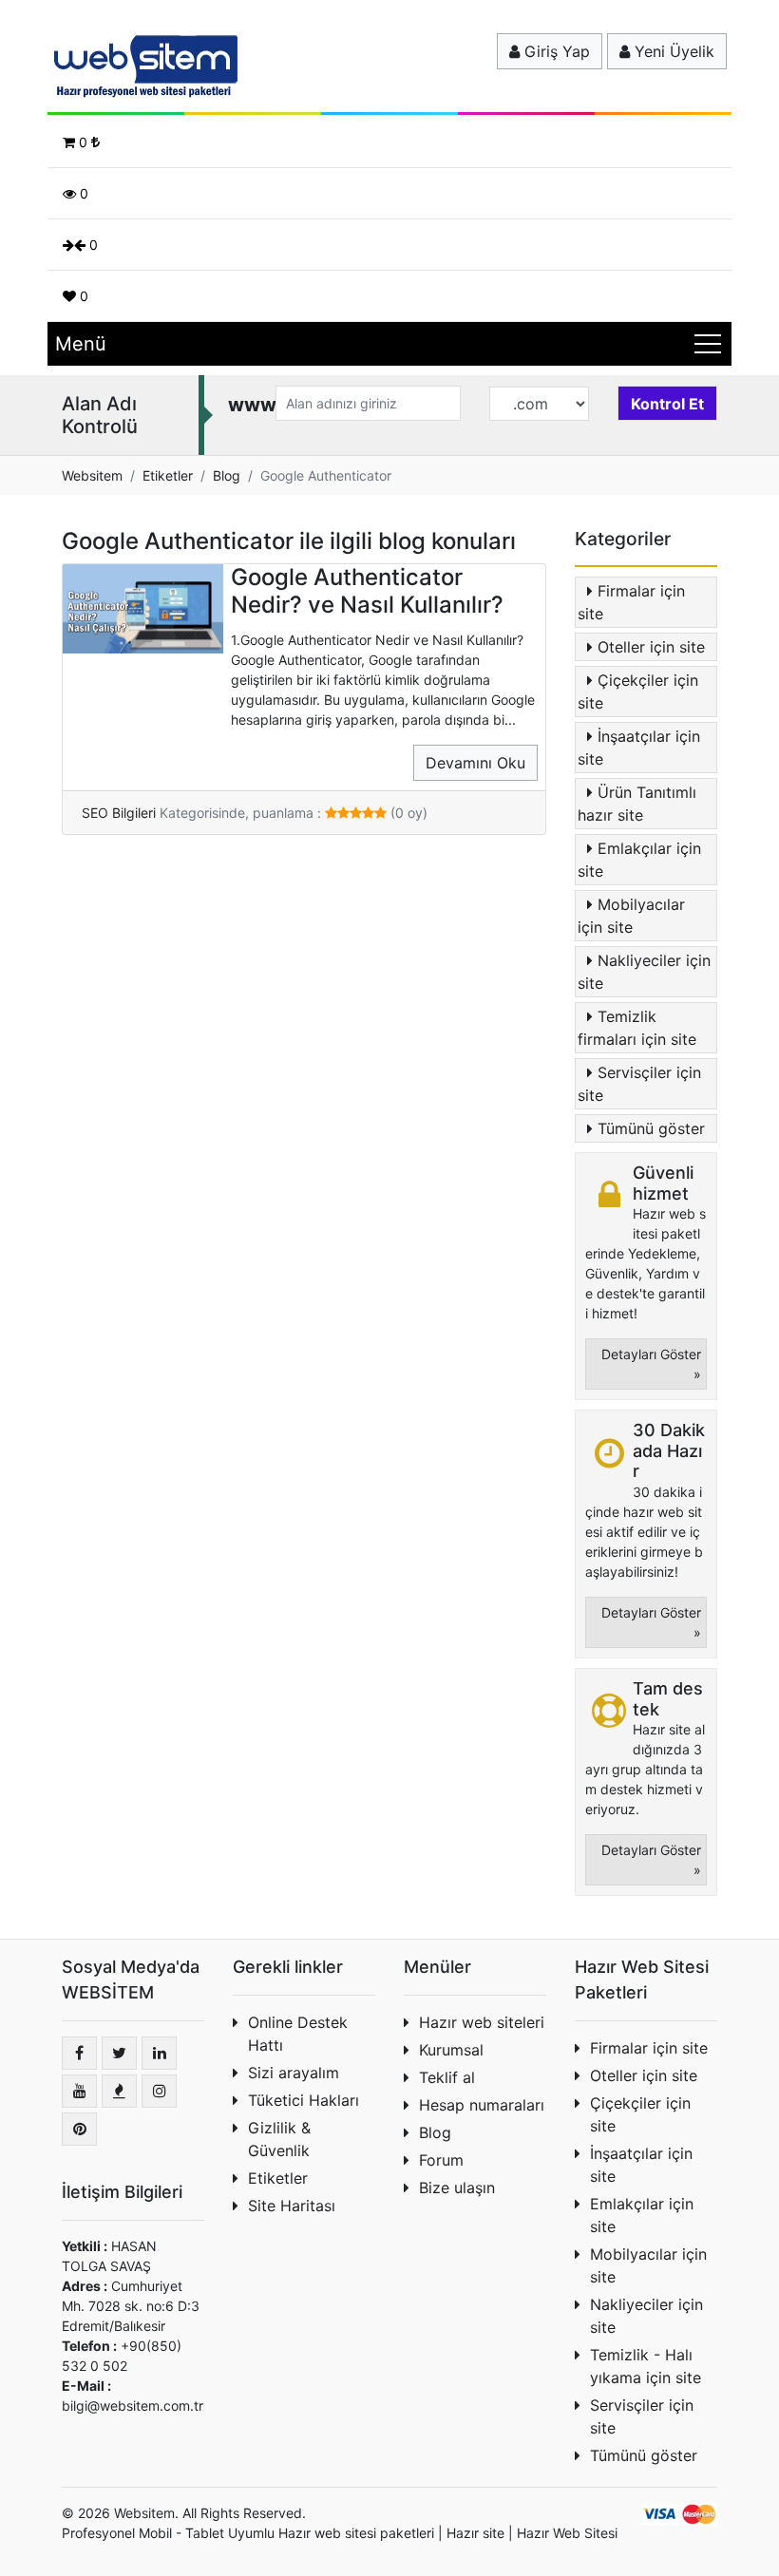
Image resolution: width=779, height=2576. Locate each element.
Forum (441, 2160)
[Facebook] (79, 2053)
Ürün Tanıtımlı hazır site (637, 804)
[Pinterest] (79, 2129)
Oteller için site (651, 647)
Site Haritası (292, 2206)
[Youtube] (79, 2091)
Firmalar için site (631, 602)
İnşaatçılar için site (639, 748)
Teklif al (447, 2077)
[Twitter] (119, 2053)
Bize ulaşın (457, 2188)
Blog (435, 2132)
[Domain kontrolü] (667, 399)
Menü (81, 344)
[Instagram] (159, 2091)
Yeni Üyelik (672, 51)
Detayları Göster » (651, 1364)
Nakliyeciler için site (644, 972)
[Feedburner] (119, 2091)
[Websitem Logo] (142, 66)
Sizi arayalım (294, 2073)
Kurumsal (451, 2050)
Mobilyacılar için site (631, 916)
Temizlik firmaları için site (637, 1028)
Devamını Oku (475, 763)
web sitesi (345, 2533)
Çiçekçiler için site (638, 691)
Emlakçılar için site (639, 860)
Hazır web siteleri (482, 2022)
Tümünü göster (651, 1128)
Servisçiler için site (639, 1084)
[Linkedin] (159, 2053)
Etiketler (278, 2178)
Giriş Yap (555, 51)
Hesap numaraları (482, 2105)
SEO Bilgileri (119, 813)
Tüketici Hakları (304, 2100)
